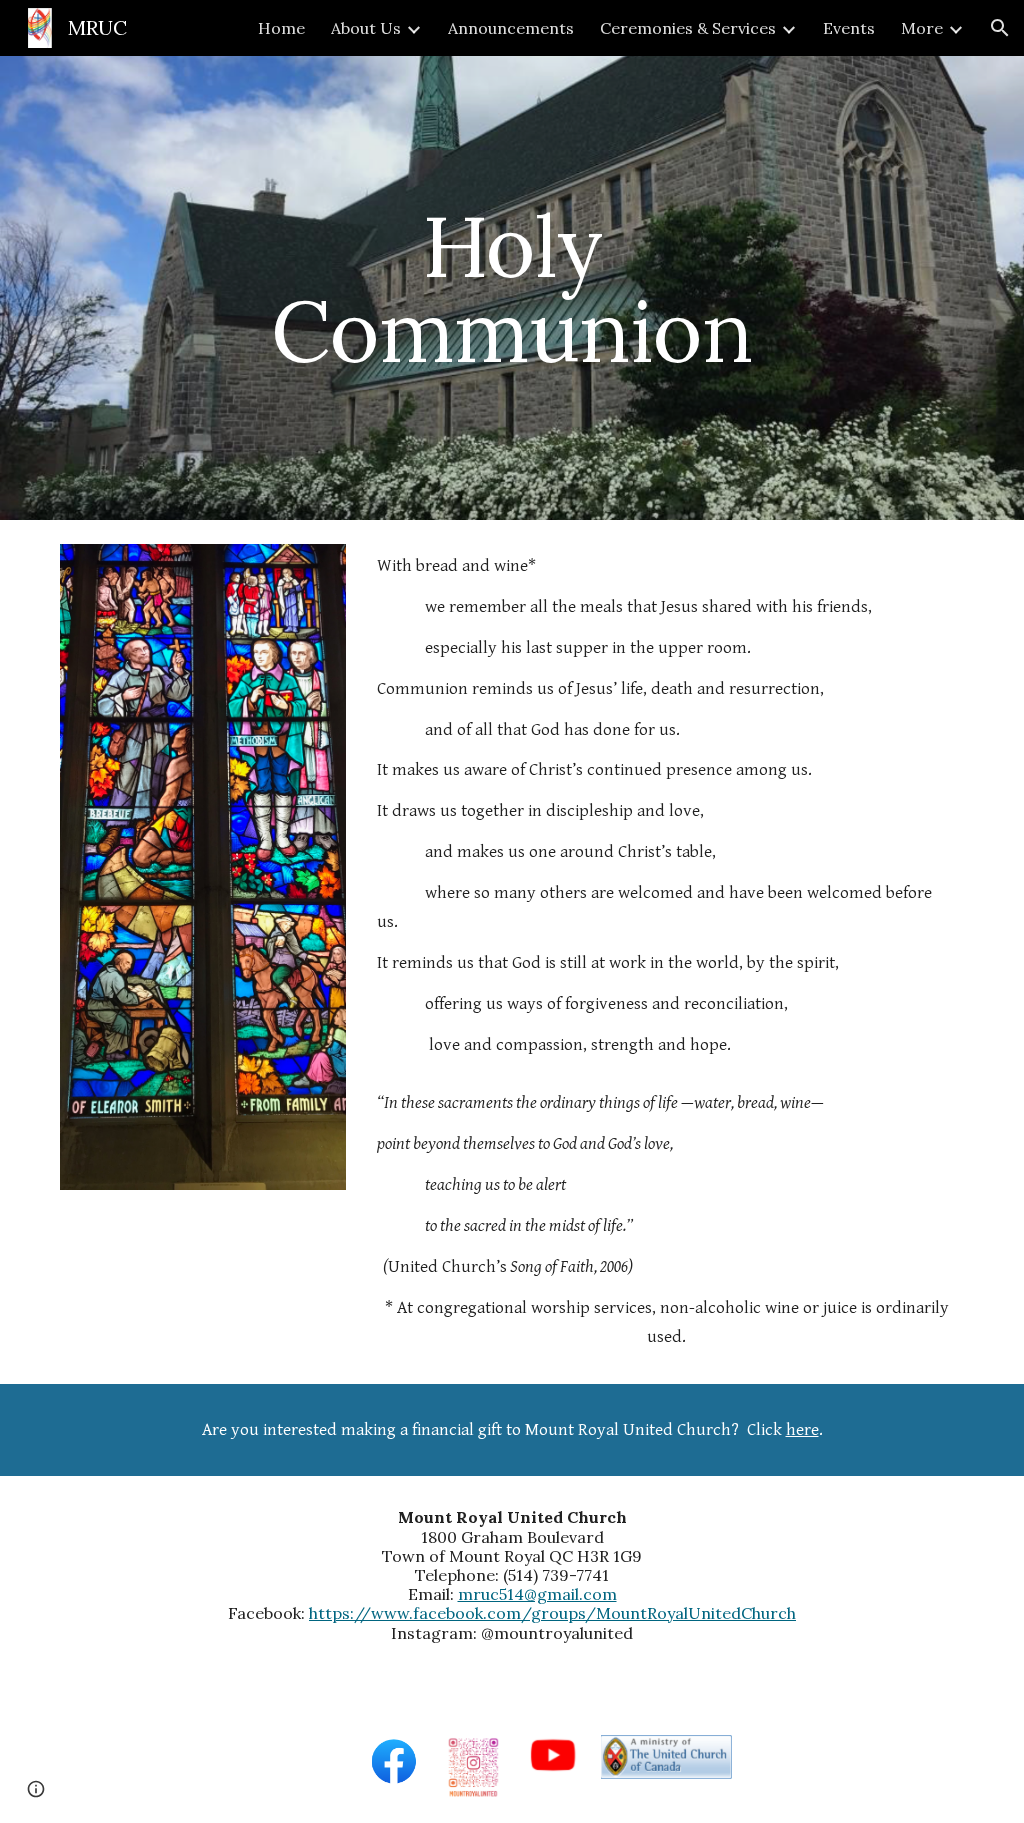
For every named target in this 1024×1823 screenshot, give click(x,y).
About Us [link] (366, 28)
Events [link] (849, 28)
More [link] (922, 28)
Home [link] (281, 28)
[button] (1000, 28)
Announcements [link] (511, 28)
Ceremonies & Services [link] (688, 28)
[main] (511, 288)
